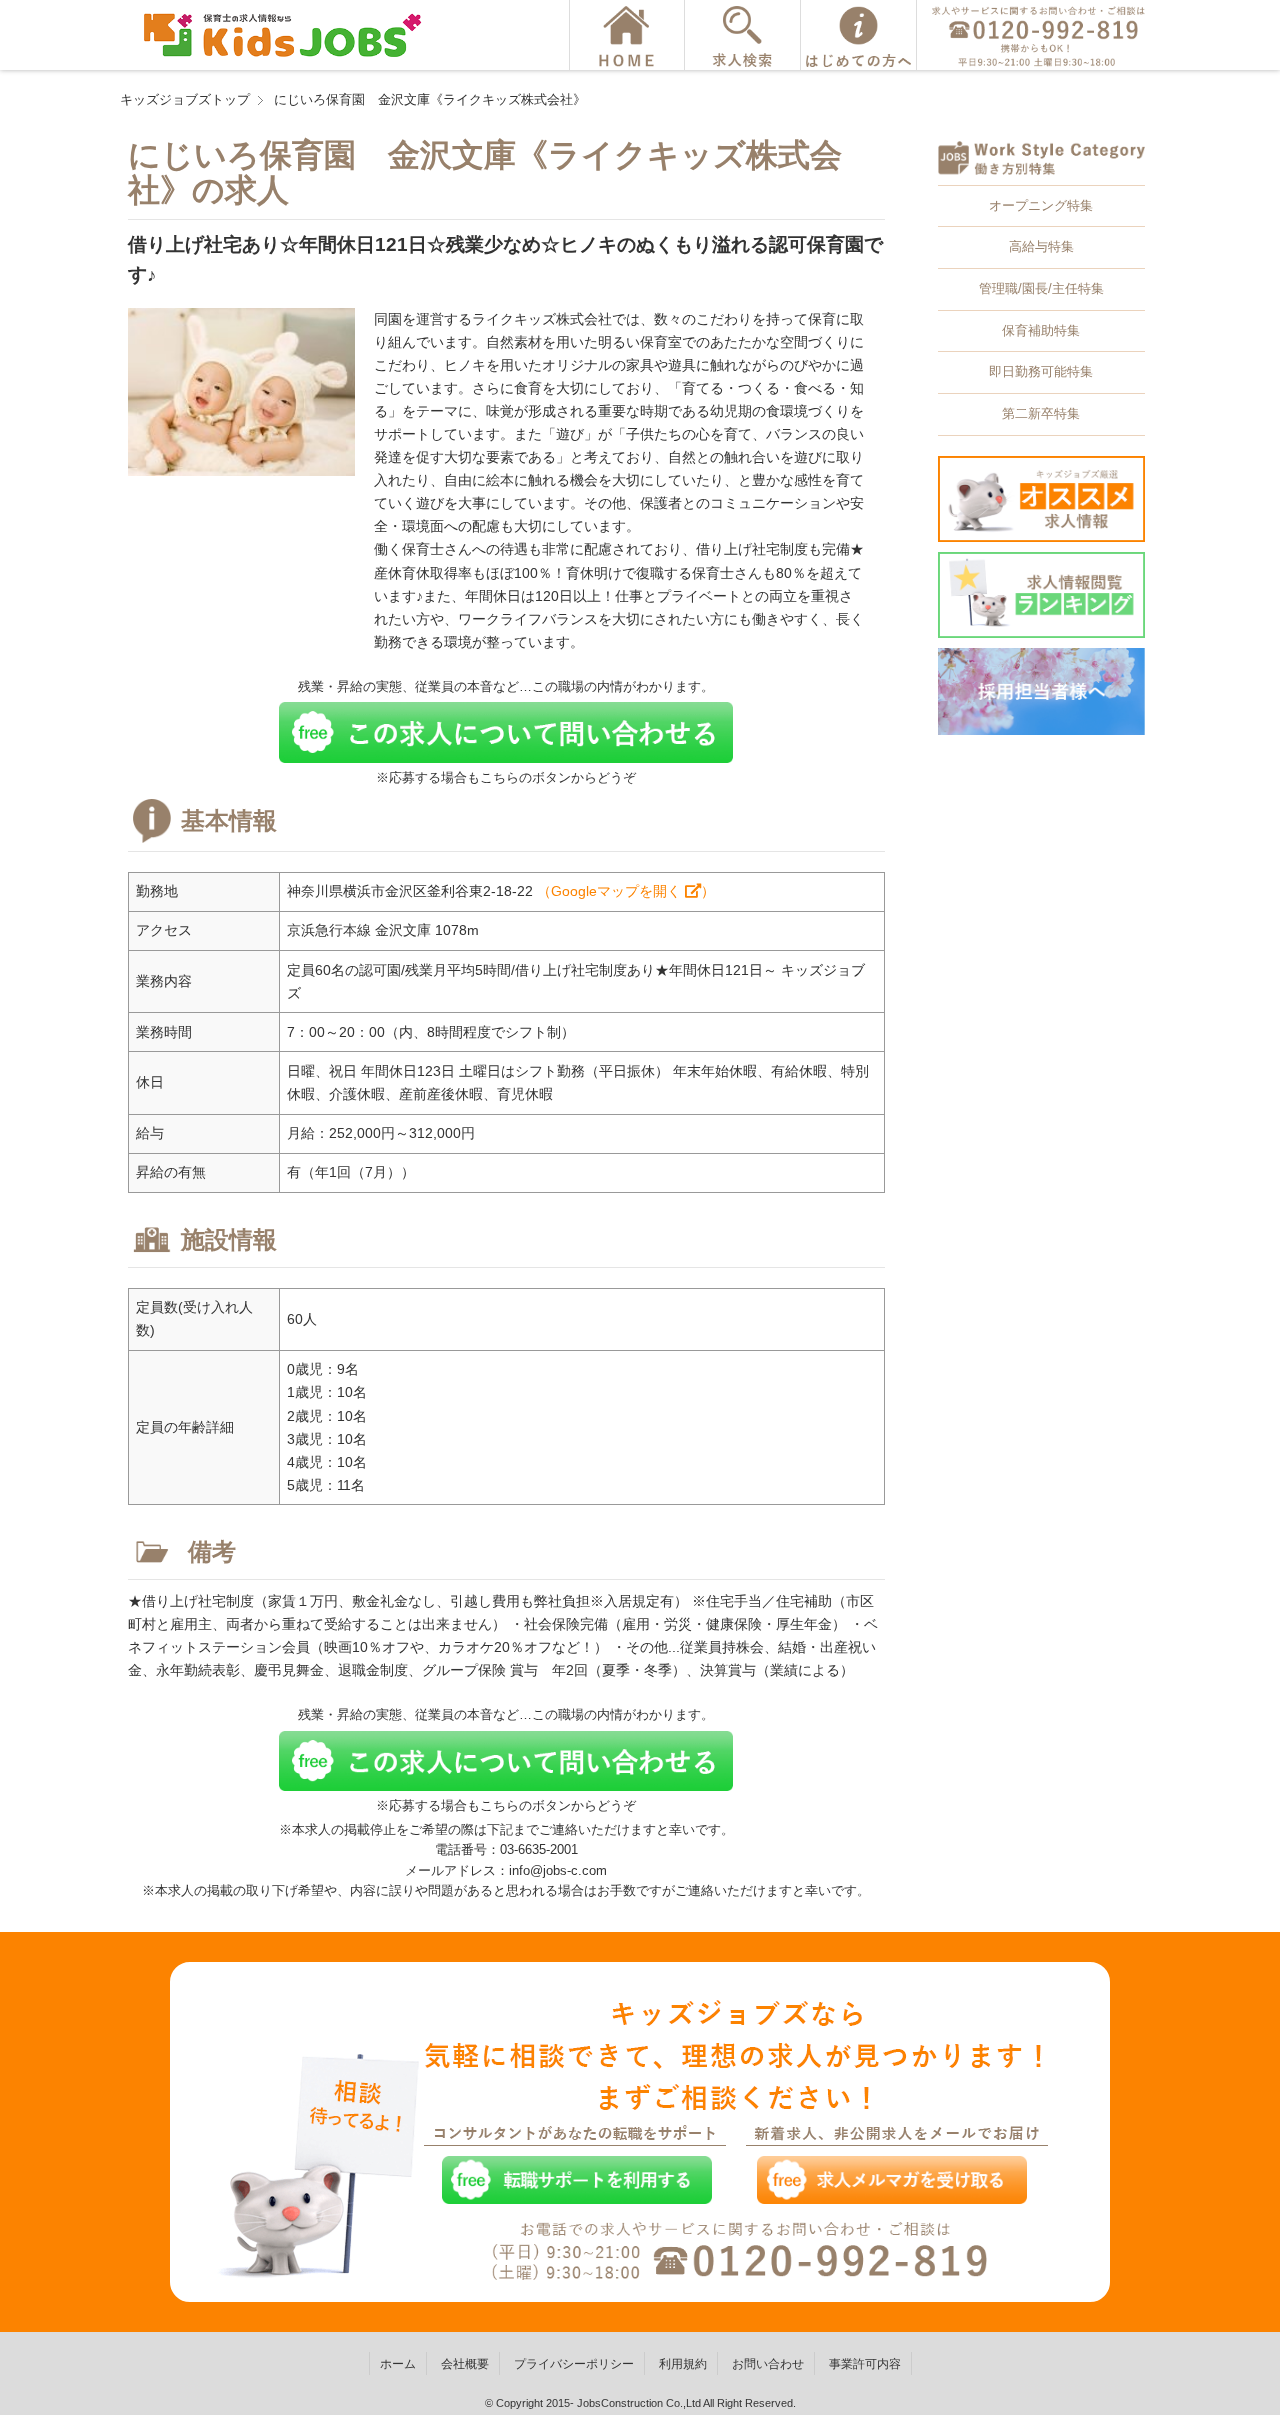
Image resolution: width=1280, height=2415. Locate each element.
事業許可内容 (865, 2364)
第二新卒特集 (1041, 413)
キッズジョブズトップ (185, 99)
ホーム (398, 2364)
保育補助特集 (1041, 330)
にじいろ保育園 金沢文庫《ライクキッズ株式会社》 (430, 99)
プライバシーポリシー (574, 2364)
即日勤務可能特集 (1041, 371)
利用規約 (683, 2364)
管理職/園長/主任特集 (1041, 288)
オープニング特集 (1041, 205)
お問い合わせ (768, 2364)
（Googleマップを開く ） (626, 891)
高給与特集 (1041, 246)
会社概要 (465, 2364)
